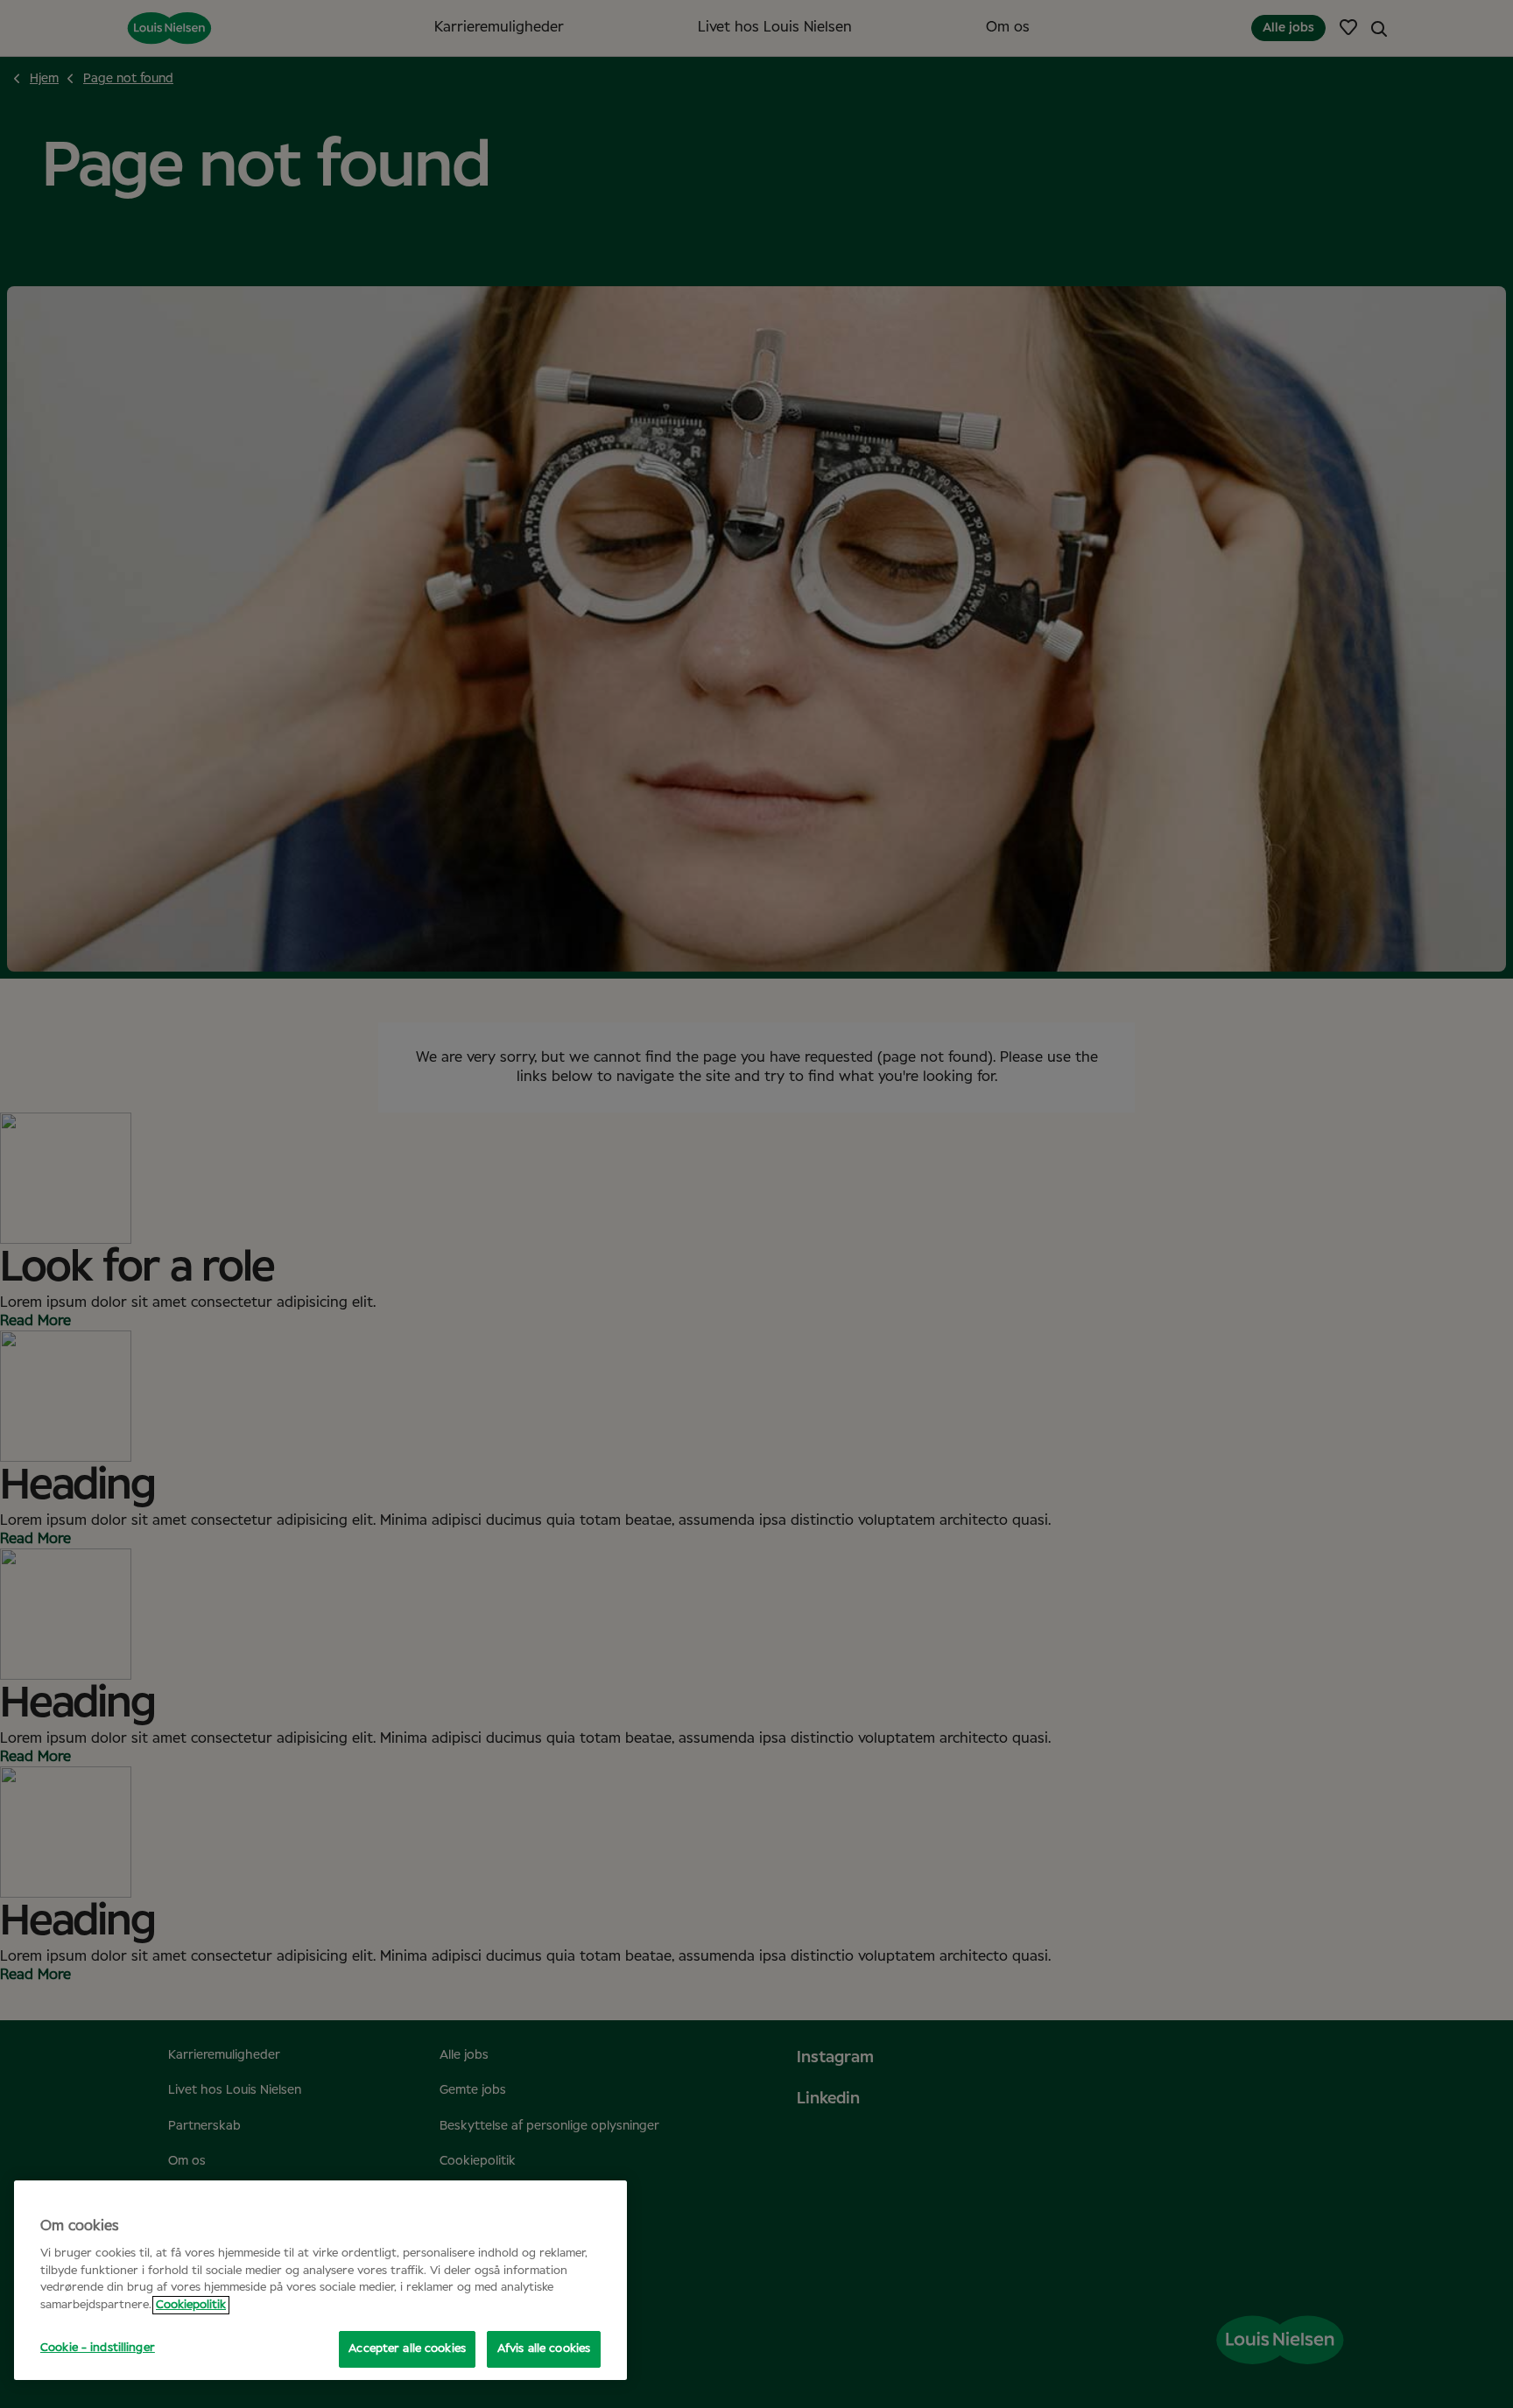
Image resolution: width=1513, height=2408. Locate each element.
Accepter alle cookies (407, 2349)
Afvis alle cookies (544, 2349)
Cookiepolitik (191, 2305)
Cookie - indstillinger (98, 2348)
